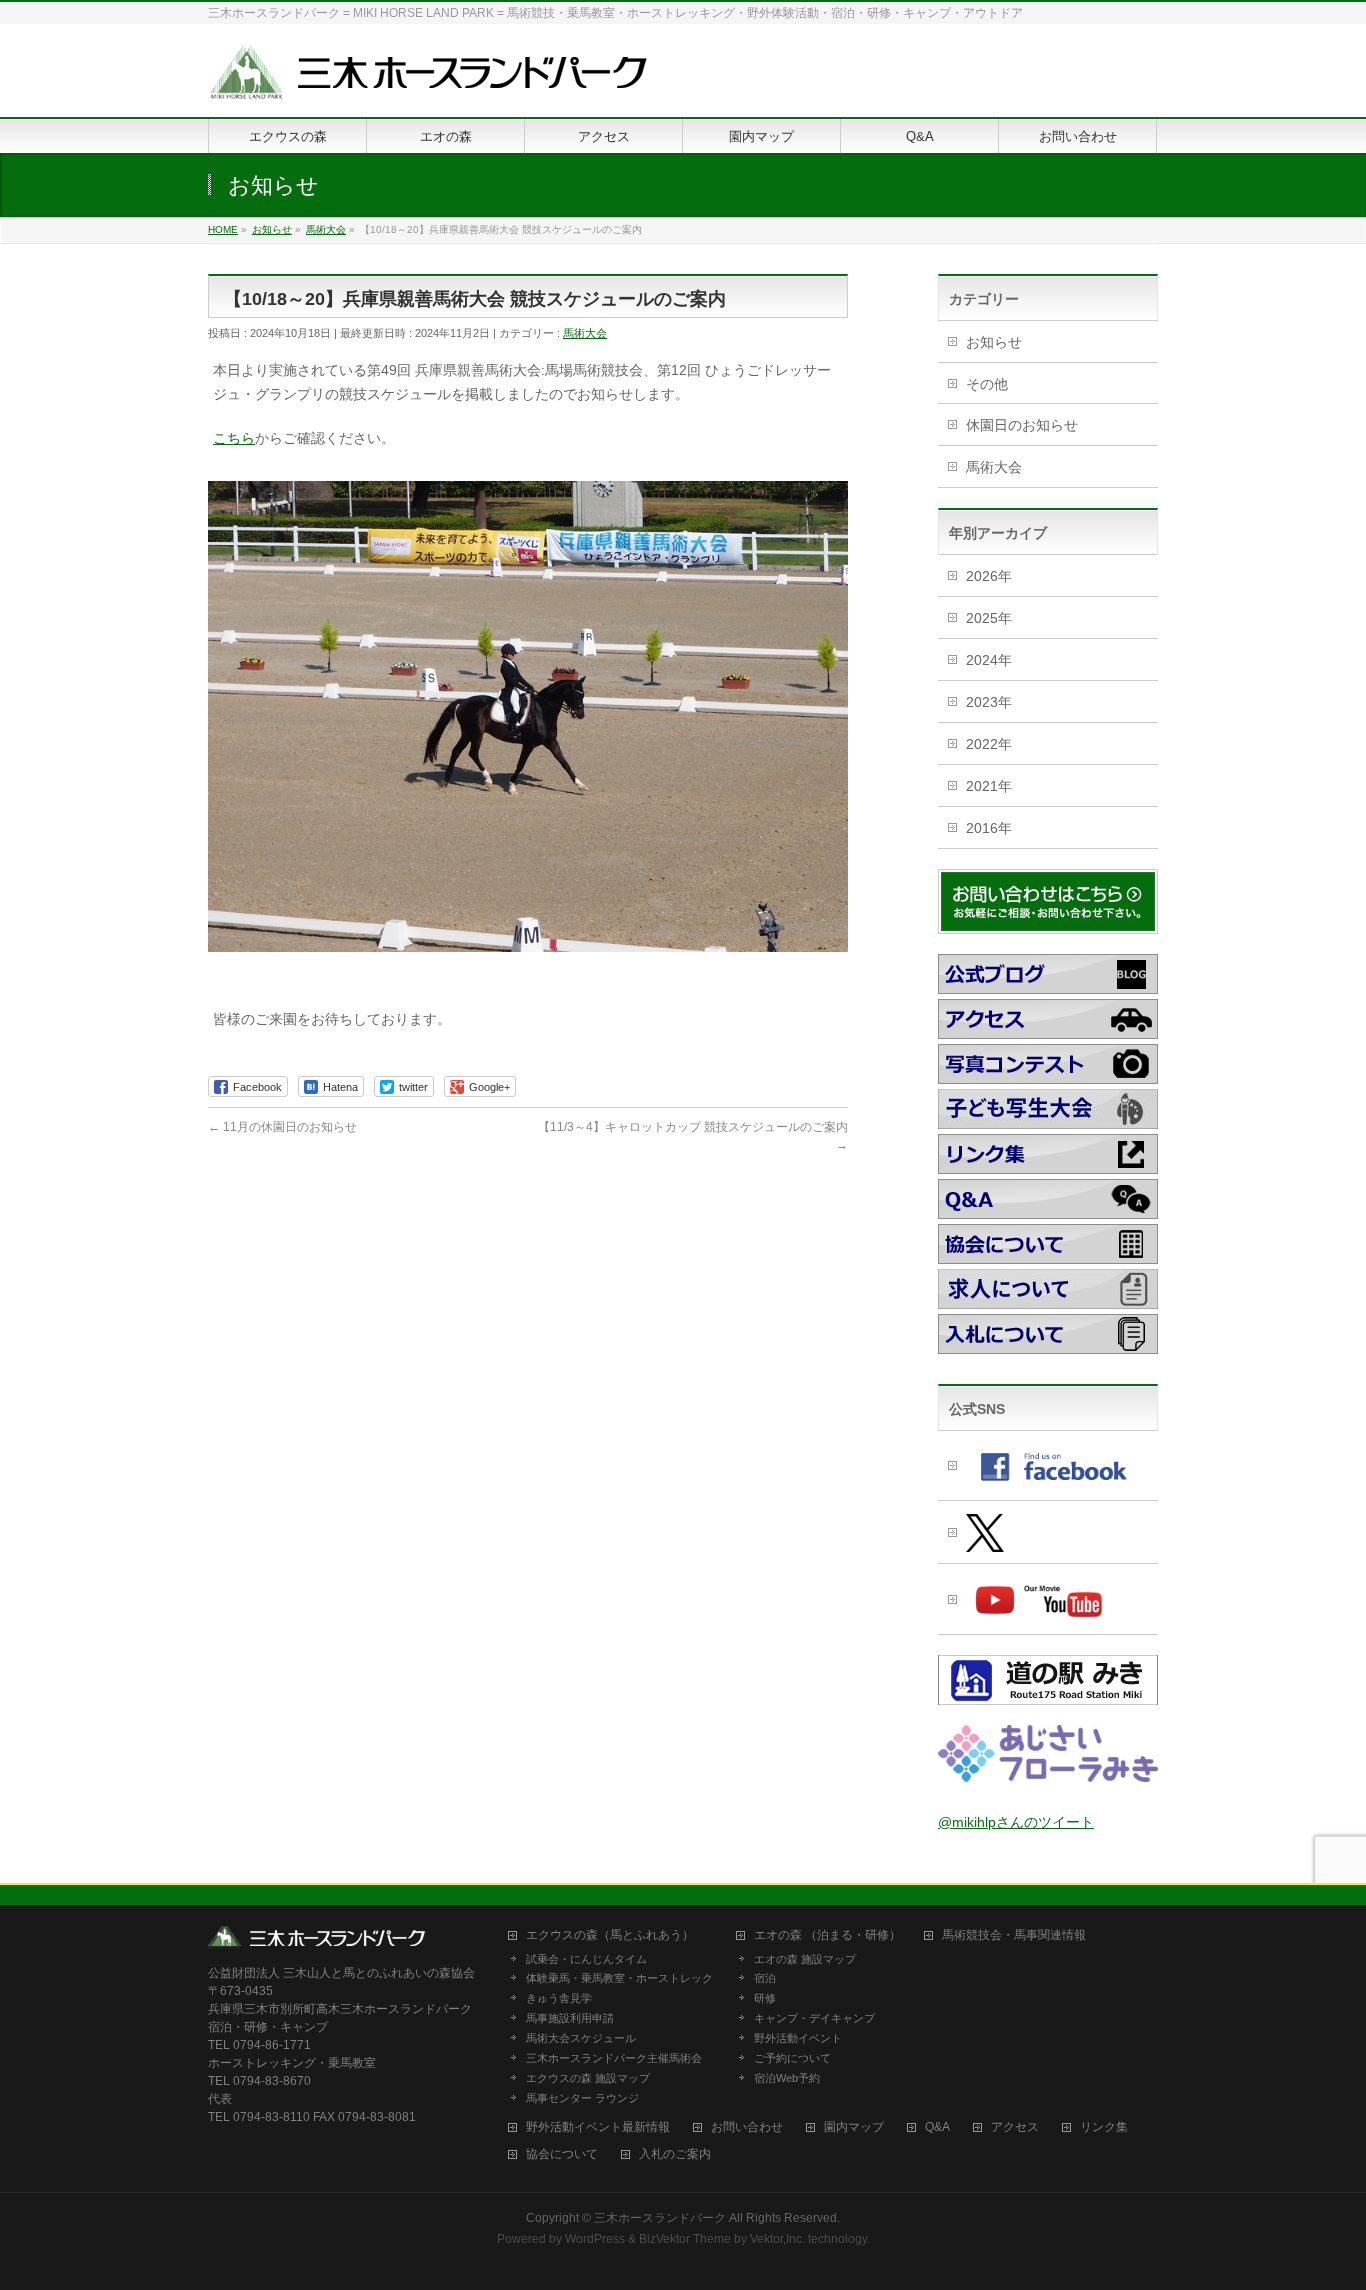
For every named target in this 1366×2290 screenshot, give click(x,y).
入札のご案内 (675, 2154)
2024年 (989, 660)
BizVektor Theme (685, 2239)
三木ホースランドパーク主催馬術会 (614, 2058)
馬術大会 (585, 333)
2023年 (989, 702)
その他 (987, 384)
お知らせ (994, 342)
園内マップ (854, 2127)
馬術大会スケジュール (581, 2038)
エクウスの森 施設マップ (588, 2078)
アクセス (1015, 2127)
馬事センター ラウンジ (582, 2098)
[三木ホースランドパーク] (428, 79)
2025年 (989, 618)
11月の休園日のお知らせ (282, 1127)
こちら (234, 438)
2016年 (989, 828)
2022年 (989, 744)
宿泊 (765, 1978)
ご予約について (792, 2058)
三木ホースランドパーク (660, 2218)
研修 (765, 1998)
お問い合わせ (747, 2127)
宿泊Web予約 (787, 2078)
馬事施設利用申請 (570, 2018)
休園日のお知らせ (1022, 425)
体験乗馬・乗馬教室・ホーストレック (619, 1978)
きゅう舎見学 (559, 1998)
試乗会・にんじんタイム (586, 1959)
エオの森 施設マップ (805, 1959)
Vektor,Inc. (777, 2239)
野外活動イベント (798, 2038)
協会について (562, 2154)
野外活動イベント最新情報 (598, 2127)
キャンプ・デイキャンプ (814, 2018)
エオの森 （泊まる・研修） (827, 1935)
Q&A (937, 2127)
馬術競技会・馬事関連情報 (1014, 1935)
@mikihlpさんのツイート (1016, 1822)
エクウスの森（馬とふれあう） (610, 1935)
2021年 (989, 786)
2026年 (989, 576)
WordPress (595, 2239)
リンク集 (1104, 2127)
